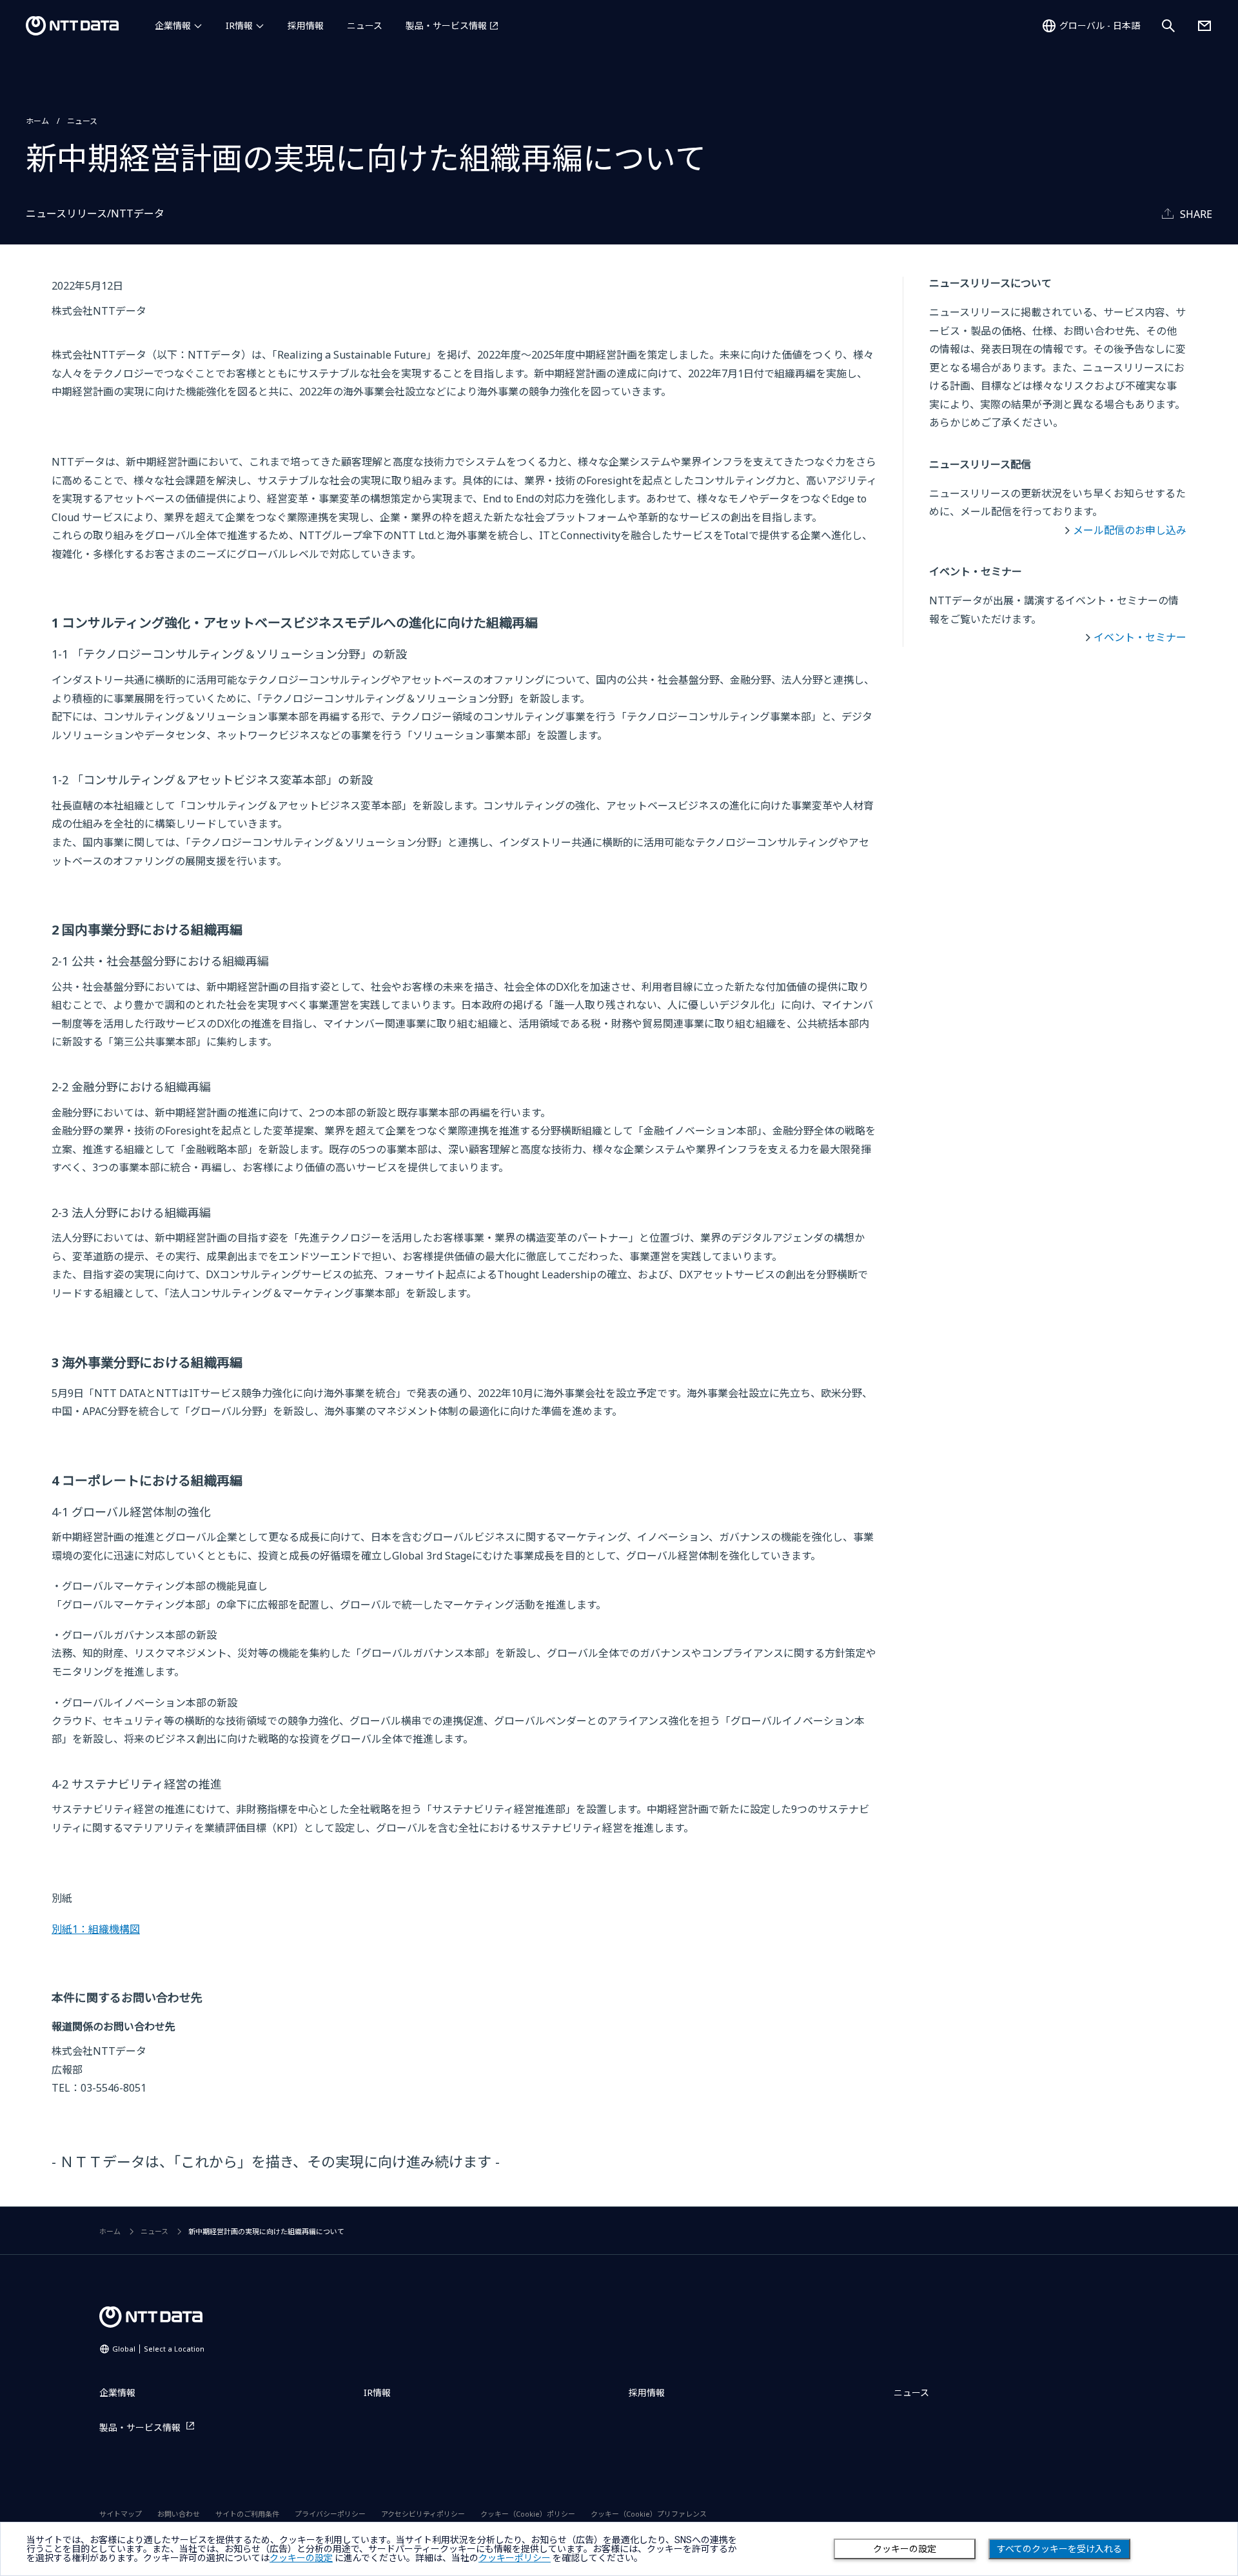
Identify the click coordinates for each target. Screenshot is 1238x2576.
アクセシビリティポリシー (423, 2514)
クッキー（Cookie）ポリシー (528, 2514)
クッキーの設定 (905, 2549)
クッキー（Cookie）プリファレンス (649, 2514)
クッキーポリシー (515, 2558)
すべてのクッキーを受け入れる (1059, 2549)
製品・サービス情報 (446, 25)
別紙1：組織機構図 (96, 1929)
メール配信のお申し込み (1130, 530)
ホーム (37, 121)
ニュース (365, 25)
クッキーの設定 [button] (301, 2558)
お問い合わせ (179, 2514)
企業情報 (173, 25)
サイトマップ (121, 2514)
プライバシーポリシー (330, 2514)
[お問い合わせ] (1204, 26)
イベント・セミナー (1140, 637)
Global (158, 2349)
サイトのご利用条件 (247, 2514)
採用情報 (306, 25)
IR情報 (239, 25)
